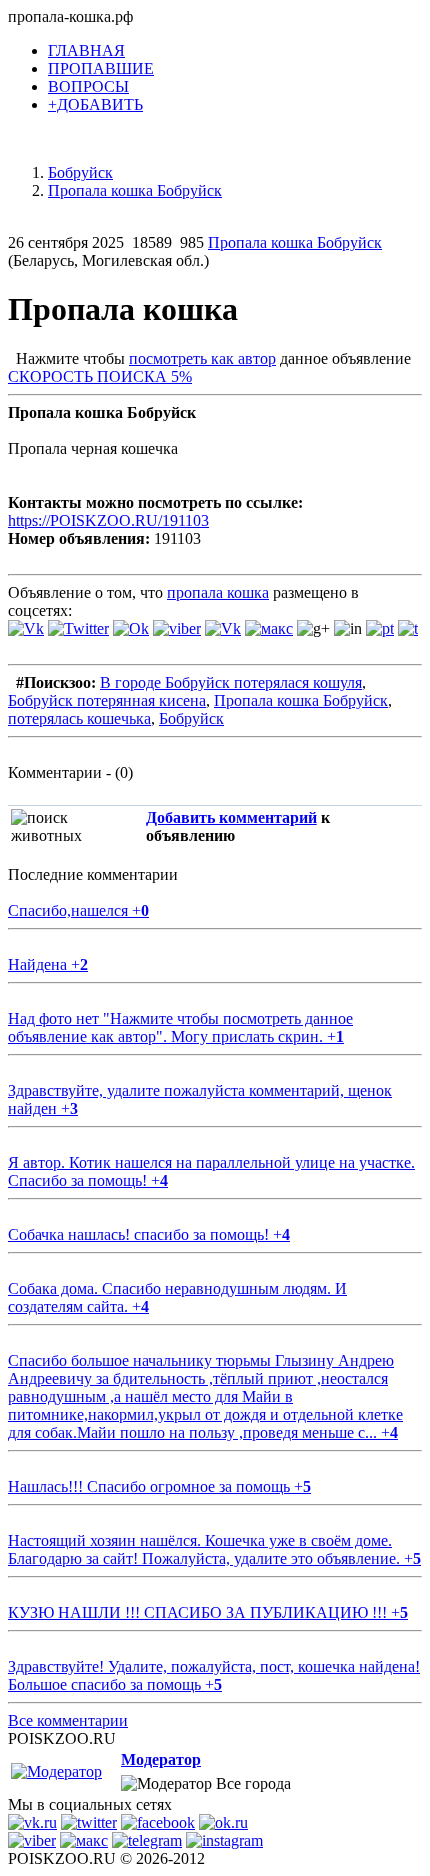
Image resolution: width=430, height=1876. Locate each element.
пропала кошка (218, 592)
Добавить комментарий (231, 817)
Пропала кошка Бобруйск (295, 242)
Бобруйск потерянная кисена (107, 700)
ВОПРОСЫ (88, 86)
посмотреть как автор (202, 358)
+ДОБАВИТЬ (95, 104)
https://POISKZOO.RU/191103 (108, 520)
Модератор (161, 1759)
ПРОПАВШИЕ (101, 68)
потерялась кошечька (79, 718)
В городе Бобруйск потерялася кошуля (231, 682)
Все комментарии (68, 1720)
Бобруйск (191, 718)
